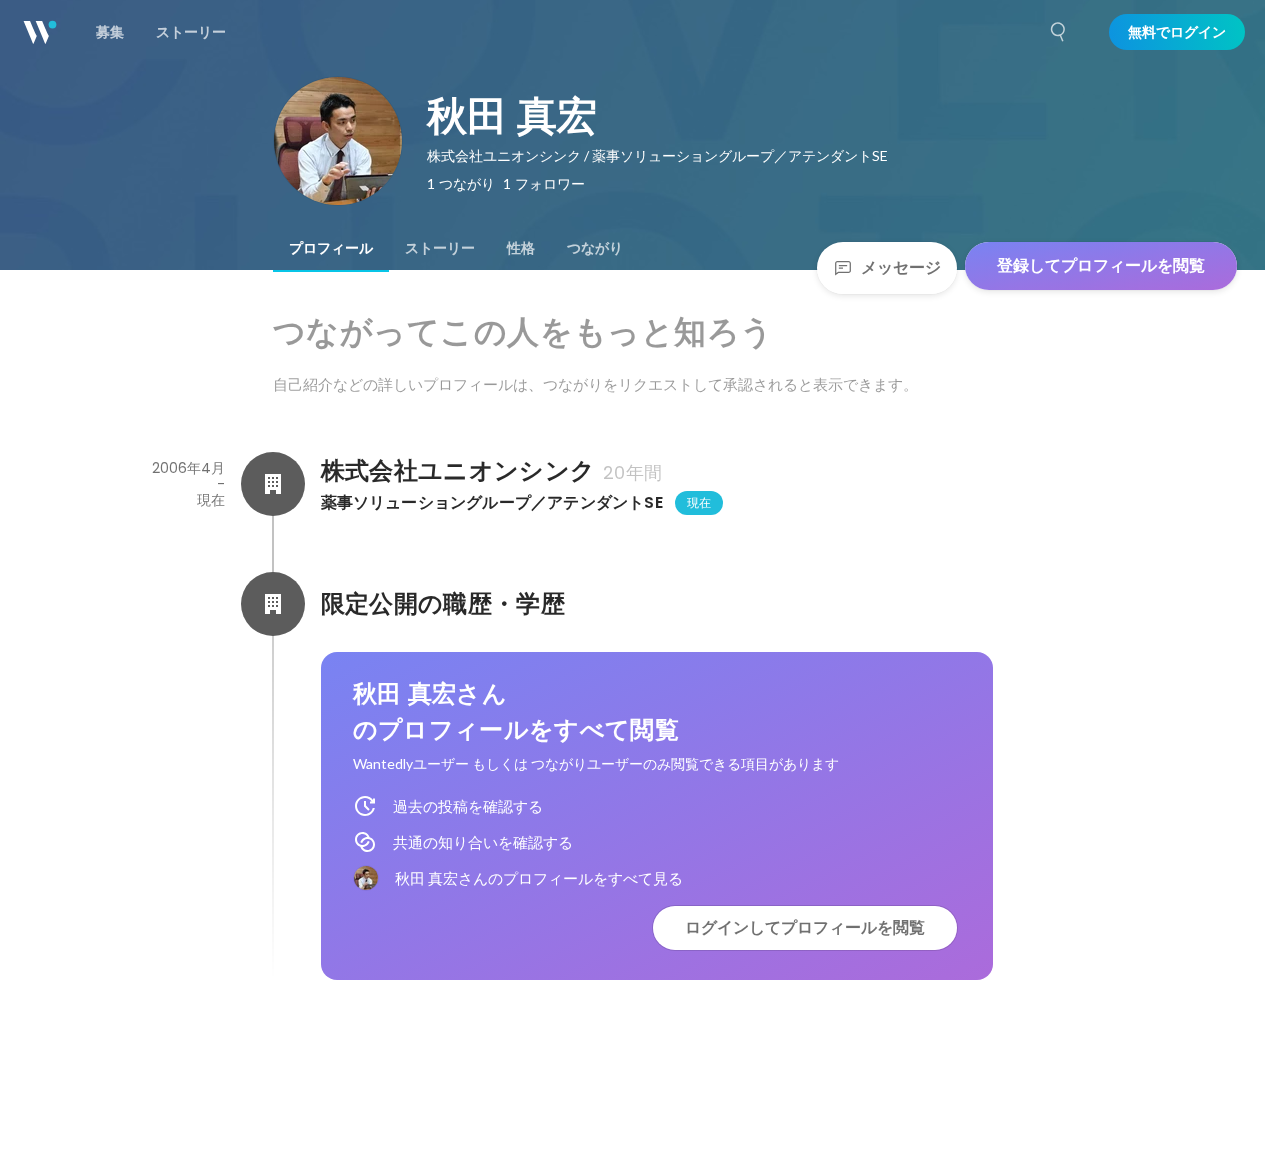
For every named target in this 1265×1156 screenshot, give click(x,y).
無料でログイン (1177, 32)
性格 (521, 248)
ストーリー (440, 248)
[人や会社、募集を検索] (1059, 32)
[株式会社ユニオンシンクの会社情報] (273, 484)
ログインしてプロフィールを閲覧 (805, 927)
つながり (595, 248)
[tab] (331, 248)
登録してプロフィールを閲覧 (1101, 265)
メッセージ (901, 267)
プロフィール (331, 248)
